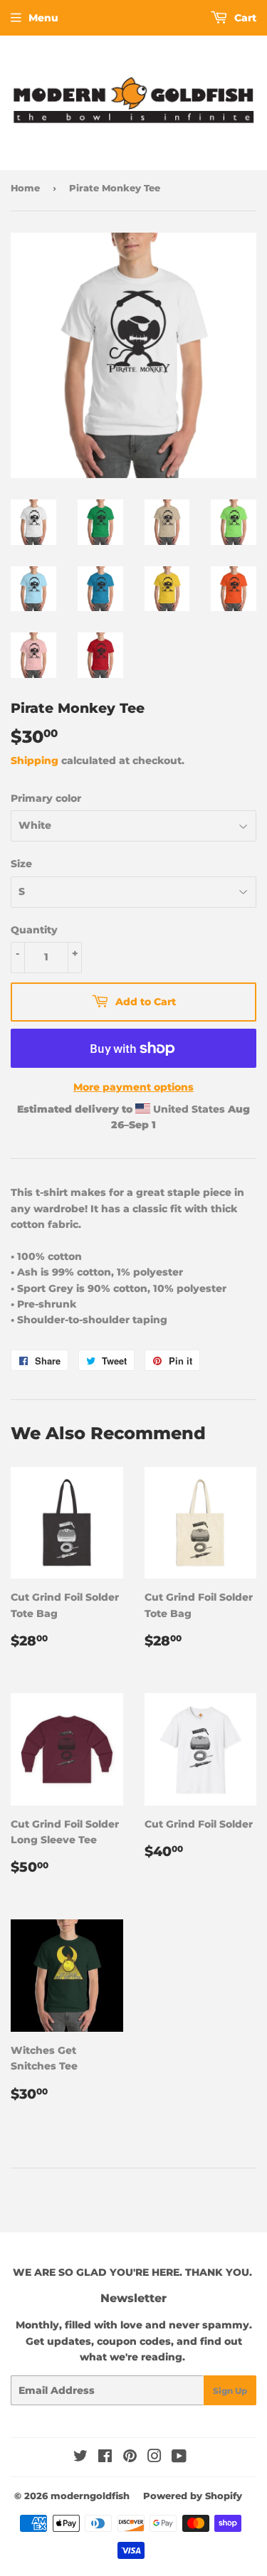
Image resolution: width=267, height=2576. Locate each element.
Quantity (34, 930)
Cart (244, 18)
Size (21, 864)
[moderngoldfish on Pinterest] (130, 2458)
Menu (43, 18)
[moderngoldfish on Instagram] (155, 2458)
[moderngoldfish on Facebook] (105, 2458)
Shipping (35, 760)
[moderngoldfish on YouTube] (179, 2458)
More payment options (133, 1087)
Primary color (46, 798)
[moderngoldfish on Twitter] (80, 2458)
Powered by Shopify (193, 2496)
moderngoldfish (90, 2496)
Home (25, 188)
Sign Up (230, 2391)
